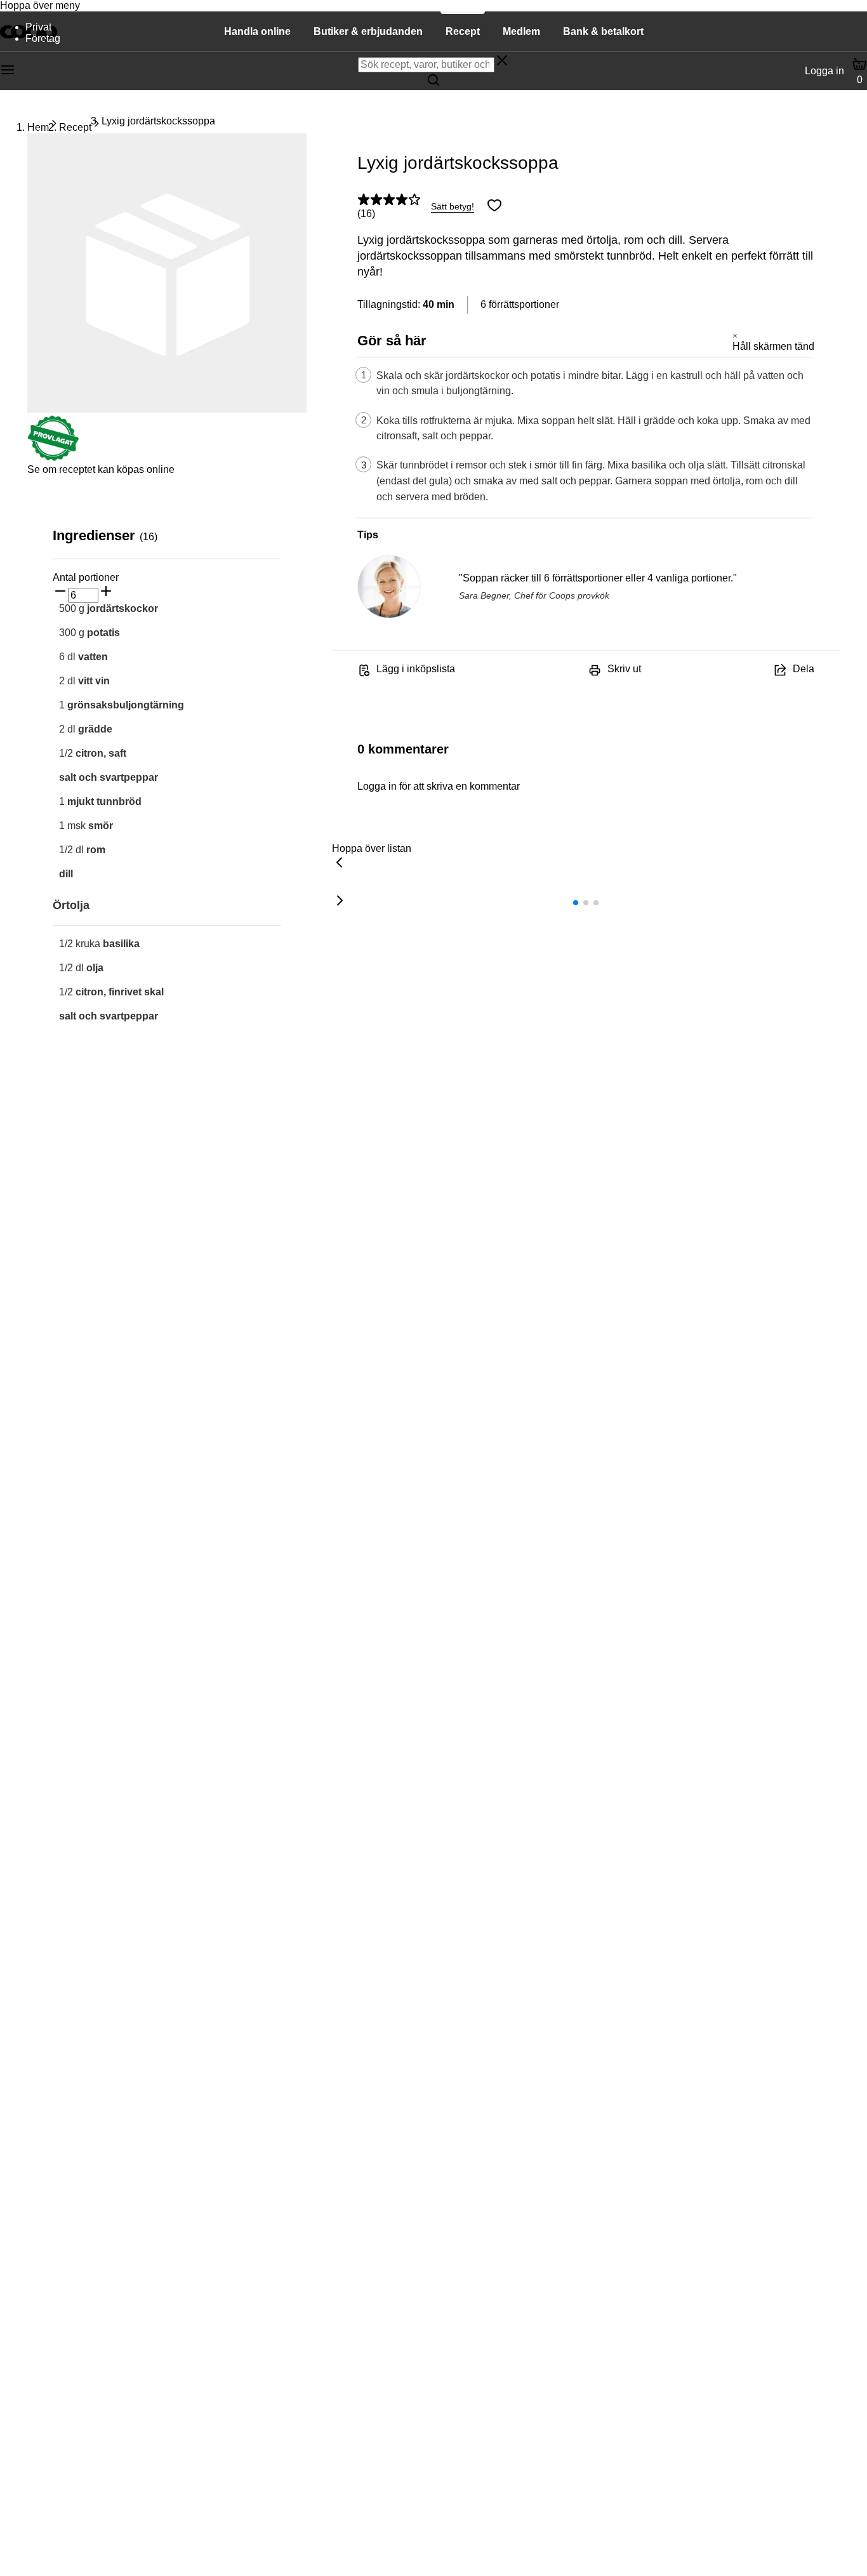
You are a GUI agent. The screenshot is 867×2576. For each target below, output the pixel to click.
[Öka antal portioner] (106, 592)
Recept (75, 127)
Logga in (824, 71)
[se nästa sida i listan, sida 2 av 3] (340, 901)
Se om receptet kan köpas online (101, 469)
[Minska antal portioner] (60, 592)
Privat (38, 27)
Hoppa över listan (372, 848)
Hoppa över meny (40, 5)
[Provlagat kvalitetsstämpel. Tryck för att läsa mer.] (53, 458)
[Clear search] (502, 62)
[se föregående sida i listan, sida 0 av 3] (340, 863)
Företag (43, 38)
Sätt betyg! (453, 206)
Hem (38, 127)
